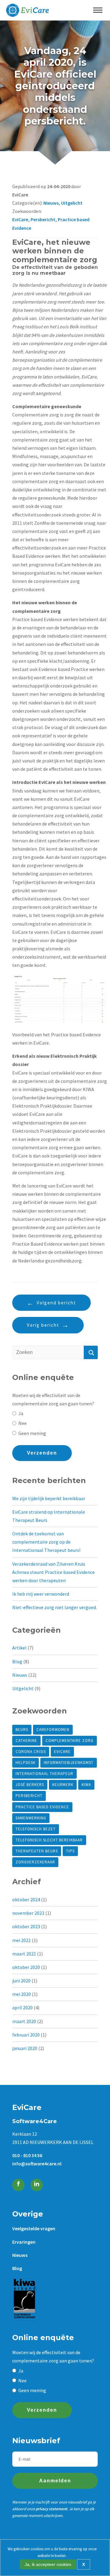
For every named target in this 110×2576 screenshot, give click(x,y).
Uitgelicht (72, 203)
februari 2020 (26, 2035)
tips (70, 1851)
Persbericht (43, 219)
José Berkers (30, 1785)
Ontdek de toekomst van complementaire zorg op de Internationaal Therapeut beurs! (46, 1542)
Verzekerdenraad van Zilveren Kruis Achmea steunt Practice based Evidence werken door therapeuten (53, 1572)
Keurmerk (63, 1785)
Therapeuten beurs (37, 1851)
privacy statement (51, 2509)
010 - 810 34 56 (27, 2155)
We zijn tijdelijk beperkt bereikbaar (49, 1498)
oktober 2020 (26, 1967)
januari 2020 (25, 2048)
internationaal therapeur (44, 1774)
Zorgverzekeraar (35, 1862)
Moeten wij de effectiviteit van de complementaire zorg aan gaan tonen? (53, 1399)
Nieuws (51, 203)
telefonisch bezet (36, 1829)
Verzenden (42, 1453)
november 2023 (28, 1913)
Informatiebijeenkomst (69, 1763)
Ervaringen (24, 2242)
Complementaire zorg (70, 1741)
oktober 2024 (26, 1899)
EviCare (20, 219)
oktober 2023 (26, 1926)
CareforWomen (53, 1730)
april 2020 (22, 2007)
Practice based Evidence (42, 1807)
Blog (17, 1661)
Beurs (22, 1730)
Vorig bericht (43, 1325)
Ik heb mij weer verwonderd (41, 1594)
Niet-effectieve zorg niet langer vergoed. (55, 1607)
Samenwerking (31, 1818)
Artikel (19, 1648)
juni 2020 (21, 1981)
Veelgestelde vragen (34, 2228)
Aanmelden (55, 2481)
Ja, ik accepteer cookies (48, 2564)
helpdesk (26, 1763)
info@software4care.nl (37, 2164)
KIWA (86, 1785)
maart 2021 (24, 1954)
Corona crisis (31, 1752)
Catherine (26, 1741)
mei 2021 (22, 1940)
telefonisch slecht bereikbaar (49, 1840)
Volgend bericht (56, 1303)
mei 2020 (22, 1994)
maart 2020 (24, 2021)
